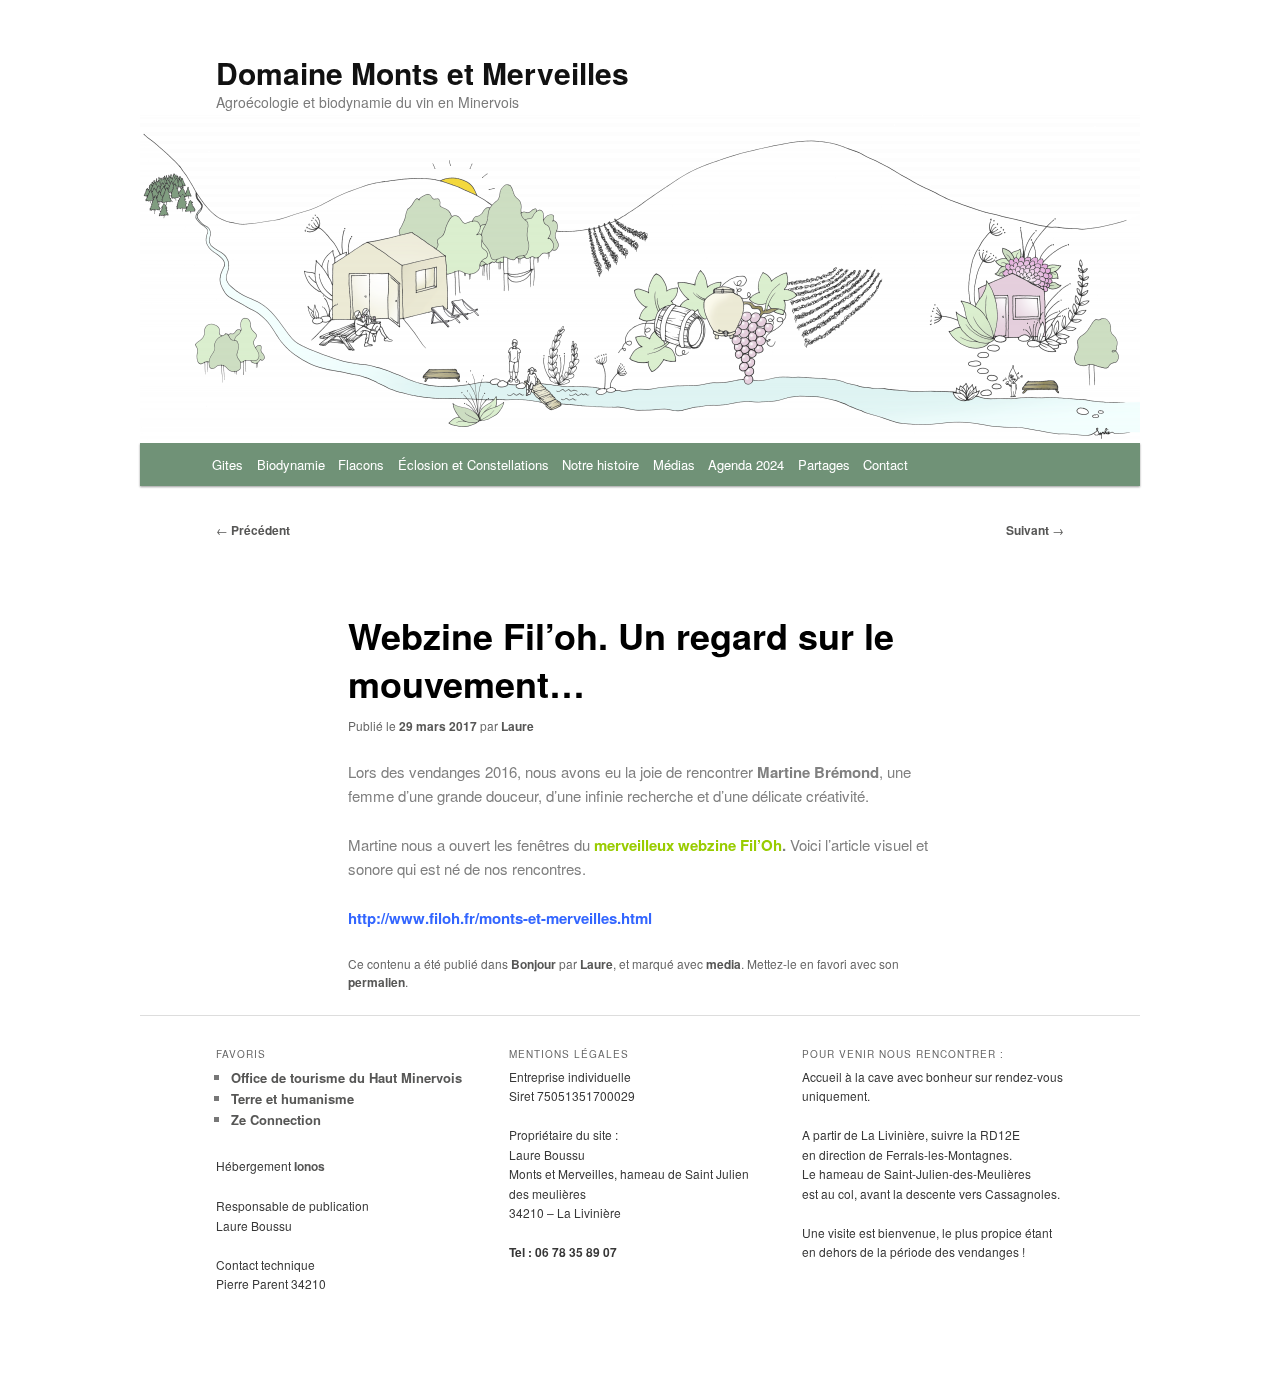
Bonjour (533, 964)
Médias (674, 464)
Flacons (361, 464)
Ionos (309, 1166)
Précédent (253, 530)
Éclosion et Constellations (473, 464)
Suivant (1035, 530)
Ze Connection (276, 1119)
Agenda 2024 (746, 464)
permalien (376, 982)
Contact (885, 464)
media (723, 964)
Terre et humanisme (292, 1098)
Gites (227, 464)
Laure (517, 726)
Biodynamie (291, 464)
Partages (824, 464)
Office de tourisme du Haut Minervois (346, 1077)
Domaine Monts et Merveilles (422, 72)
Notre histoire (600, 464)
